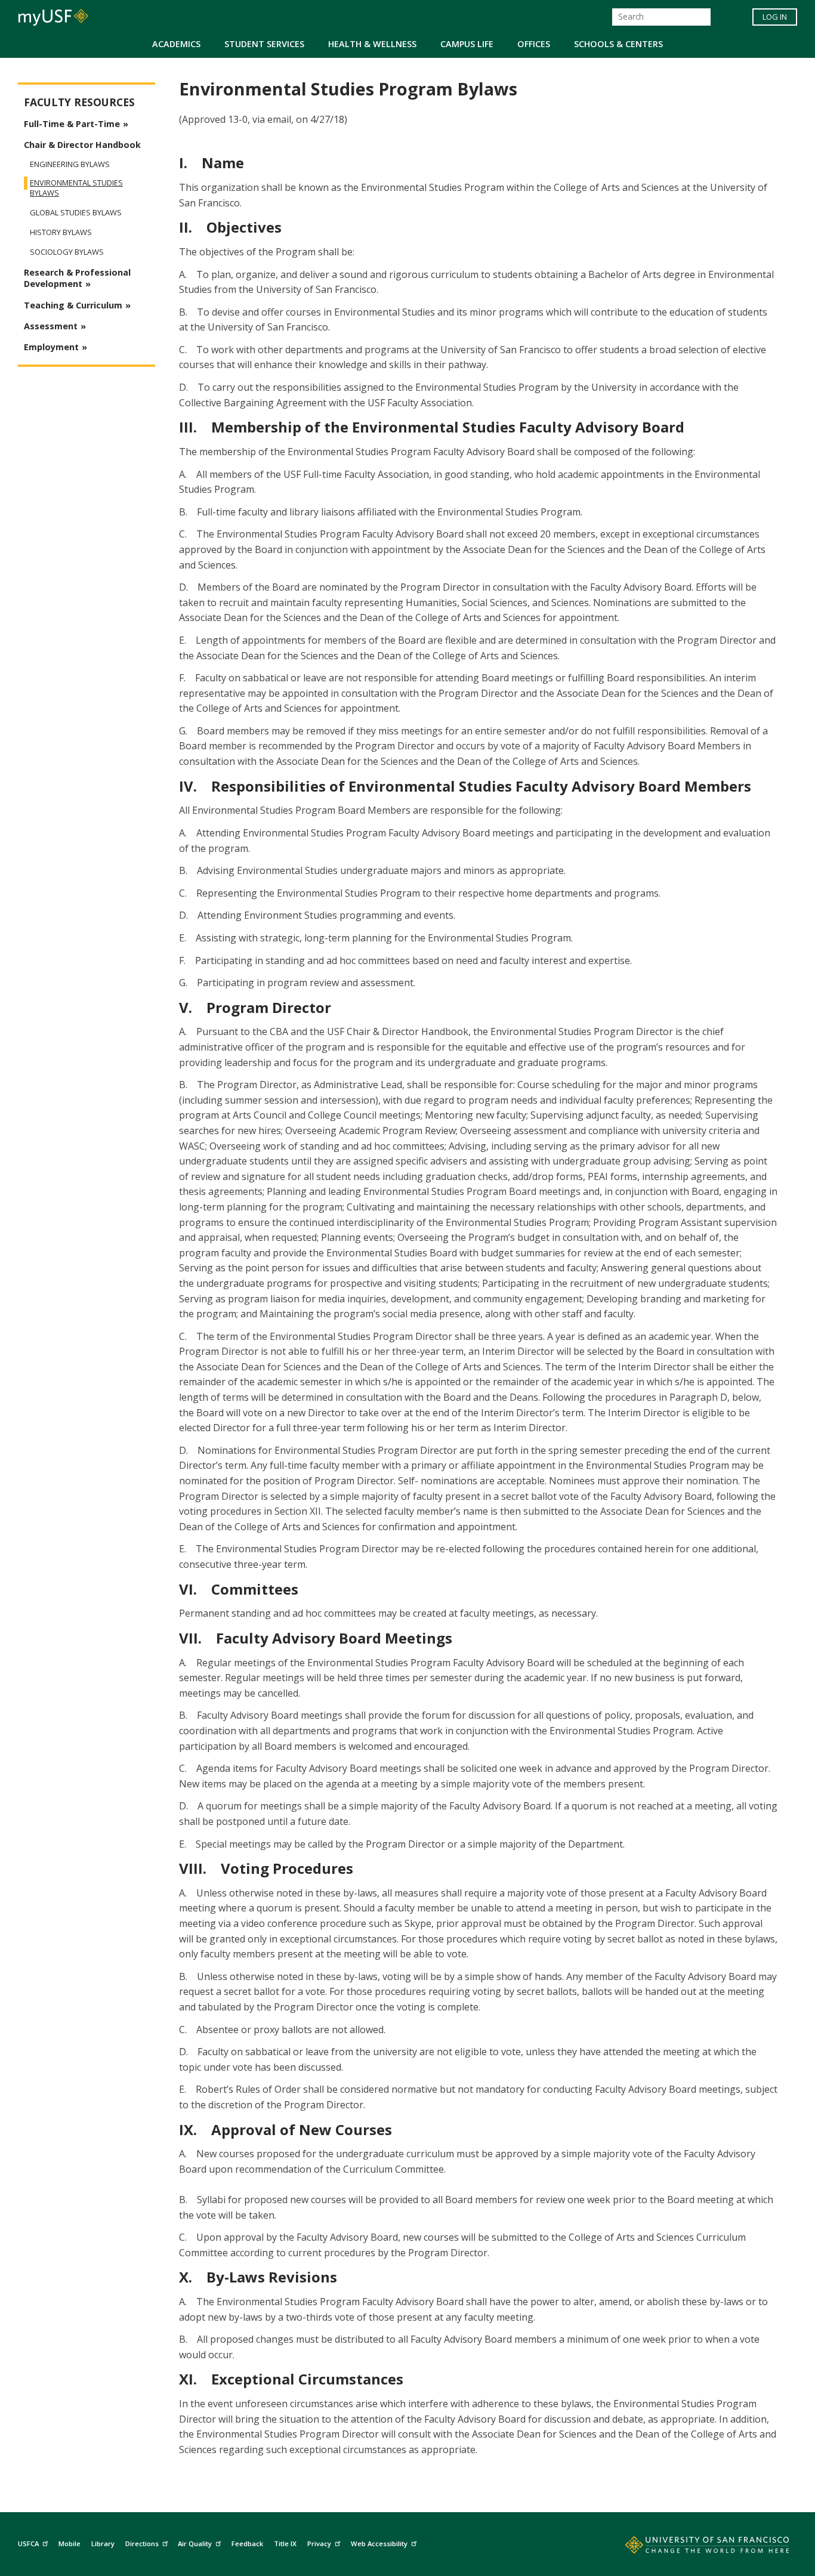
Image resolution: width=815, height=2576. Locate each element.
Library (103, 2543)
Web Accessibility (379, 2543)
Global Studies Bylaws (76, 213)
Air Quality (195, 2543)
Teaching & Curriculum (73, 305)
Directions (142, 2543)
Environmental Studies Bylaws (76, 188)
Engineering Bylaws (70, 164)
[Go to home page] (694, 2547)
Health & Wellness (372, 44)
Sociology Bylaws (67, 252)
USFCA (28, 2543)
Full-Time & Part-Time (72, 124)
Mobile (70, 2543)
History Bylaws (61, 232)
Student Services (264, 44)
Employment (51, 347)
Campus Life (467, 44)
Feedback (247, 2543)
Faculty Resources (79, 102)
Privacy (319, 2543)
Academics (176, 44)
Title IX (285, 2543)
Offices (534, 44)
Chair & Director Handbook (82, 145)
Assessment (51, 326)
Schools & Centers (618, 44)
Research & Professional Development (77, 278)
